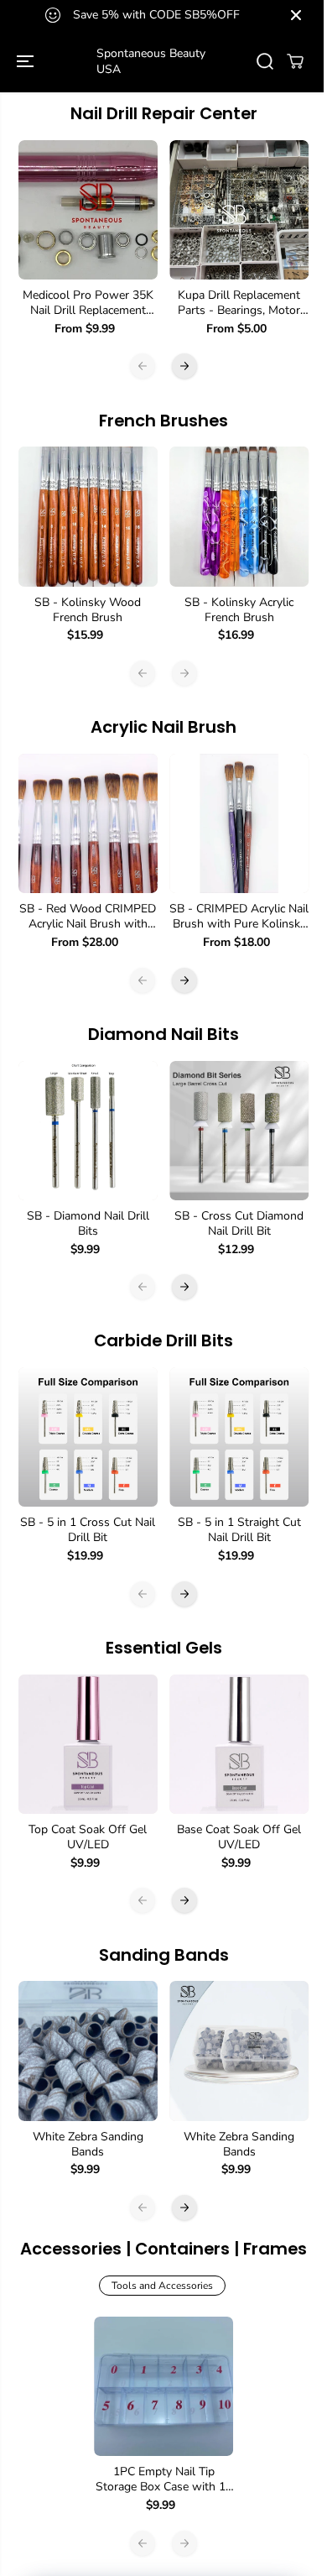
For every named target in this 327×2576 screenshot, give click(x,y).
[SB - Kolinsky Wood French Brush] (88, 516)
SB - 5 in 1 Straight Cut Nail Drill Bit (239, 1530)
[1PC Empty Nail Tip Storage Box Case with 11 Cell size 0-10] (163, 2386)
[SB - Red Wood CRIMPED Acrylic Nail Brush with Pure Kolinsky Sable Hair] (88, 823)
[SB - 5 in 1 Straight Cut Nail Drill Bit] (239, 1437)
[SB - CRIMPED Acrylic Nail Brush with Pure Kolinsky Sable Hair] (239, 823)
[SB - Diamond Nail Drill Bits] (88, 1131)
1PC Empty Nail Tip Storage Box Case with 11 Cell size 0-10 (164, 2479)
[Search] (265, 61)
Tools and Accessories (162, 2286)
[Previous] (143, 366)
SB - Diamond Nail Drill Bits (88, 1224)
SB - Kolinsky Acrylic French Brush (239, 610)
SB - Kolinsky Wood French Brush (88, 610)
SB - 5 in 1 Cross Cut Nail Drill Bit (88, 1530)
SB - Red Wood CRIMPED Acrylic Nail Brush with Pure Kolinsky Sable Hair (88, 917)
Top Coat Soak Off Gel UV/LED (88, 1837)
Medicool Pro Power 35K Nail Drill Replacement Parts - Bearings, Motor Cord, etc (88, 303)
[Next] (184, 366)
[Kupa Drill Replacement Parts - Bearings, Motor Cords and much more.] (239, 210)
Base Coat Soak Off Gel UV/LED (239, 1837)
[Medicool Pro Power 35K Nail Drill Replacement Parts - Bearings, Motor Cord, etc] (88, 210)
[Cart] (295, 61)
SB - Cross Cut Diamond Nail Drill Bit (239, 1224)
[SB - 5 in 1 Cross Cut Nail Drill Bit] (88, 1437)
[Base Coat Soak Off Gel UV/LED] (239, 1744)
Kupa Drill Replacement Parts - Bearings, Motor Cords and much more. (239, 303)
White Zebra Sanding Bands (88, 2145)
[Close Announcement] (296, 15)
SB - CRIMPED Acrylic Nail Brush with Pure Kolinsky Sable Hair (239, 917)
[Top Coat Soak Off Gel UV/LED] (88, 1744)
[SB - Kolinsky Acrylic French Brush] (239, 516)
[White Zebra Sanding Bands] (88, 2051)
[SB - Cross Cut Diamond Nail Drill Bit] (239, 1131)
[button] (27, 61)
